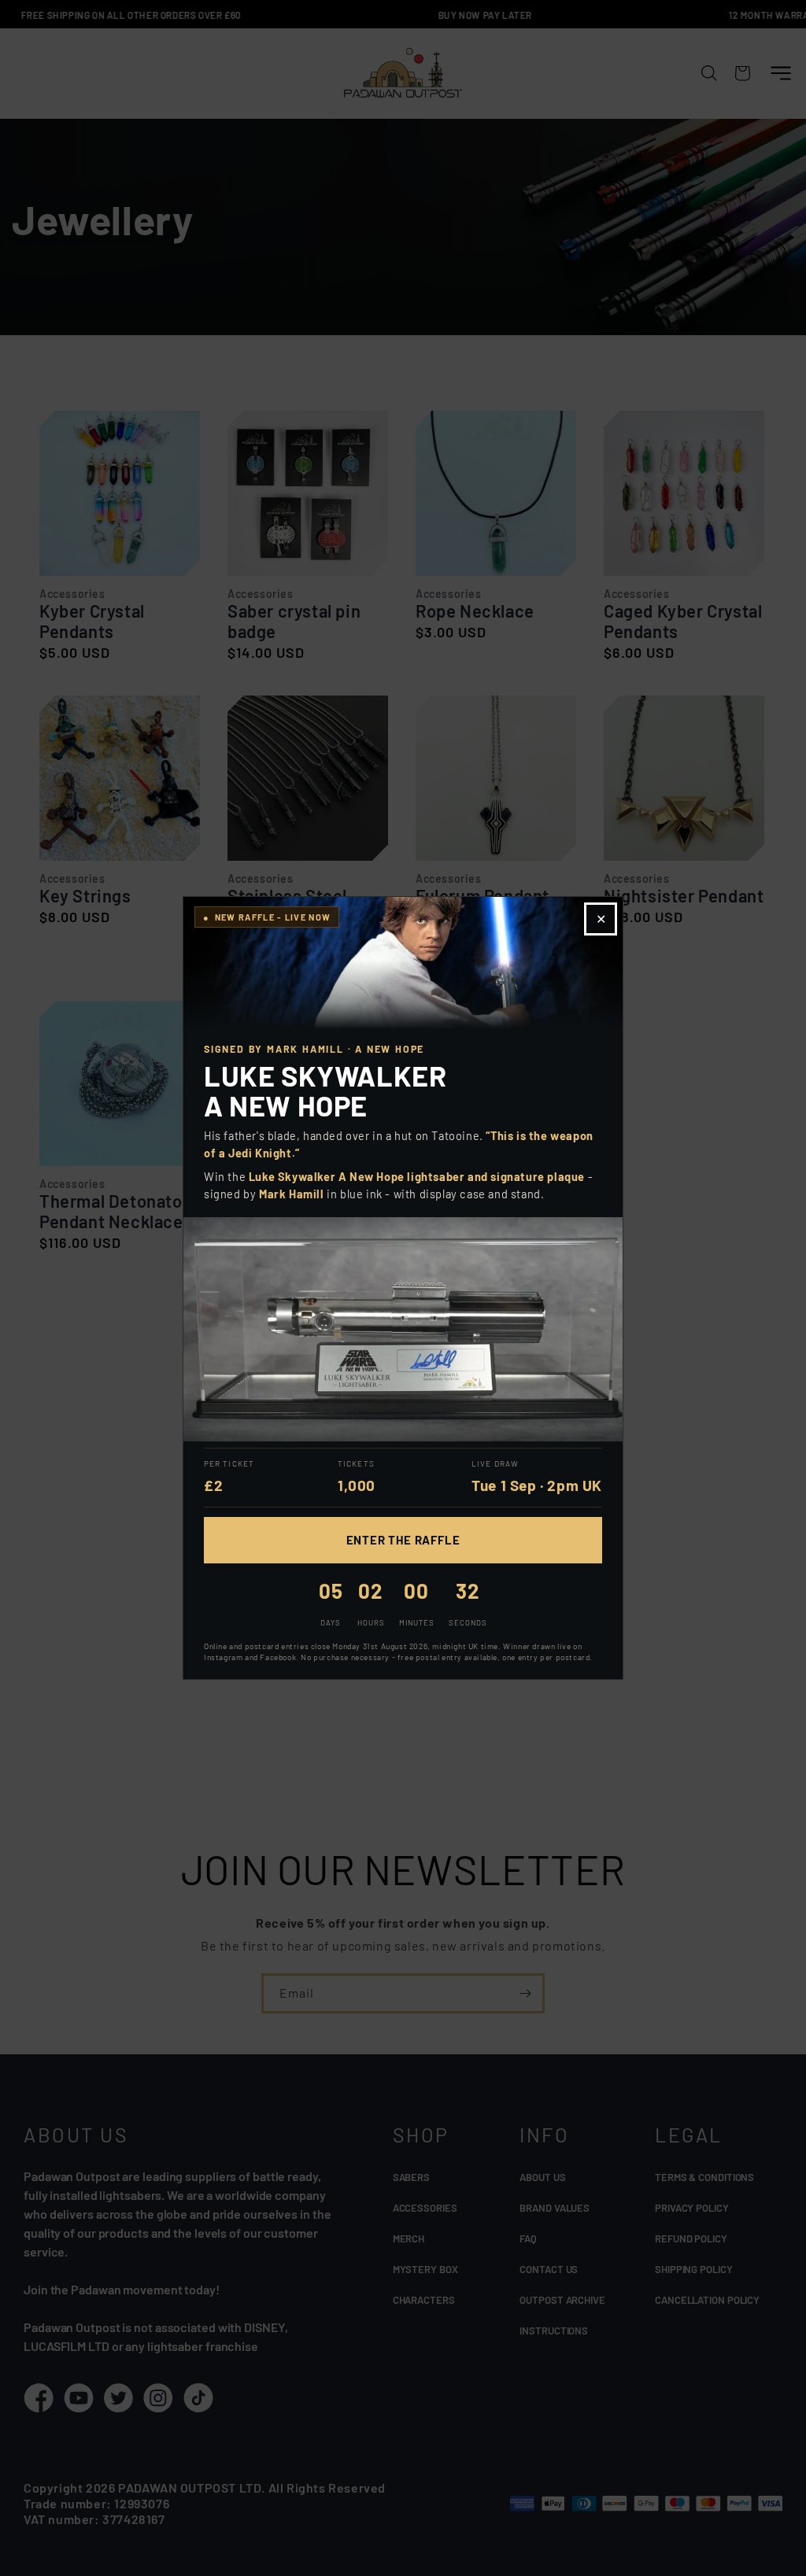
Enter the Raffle (403, 1540)
